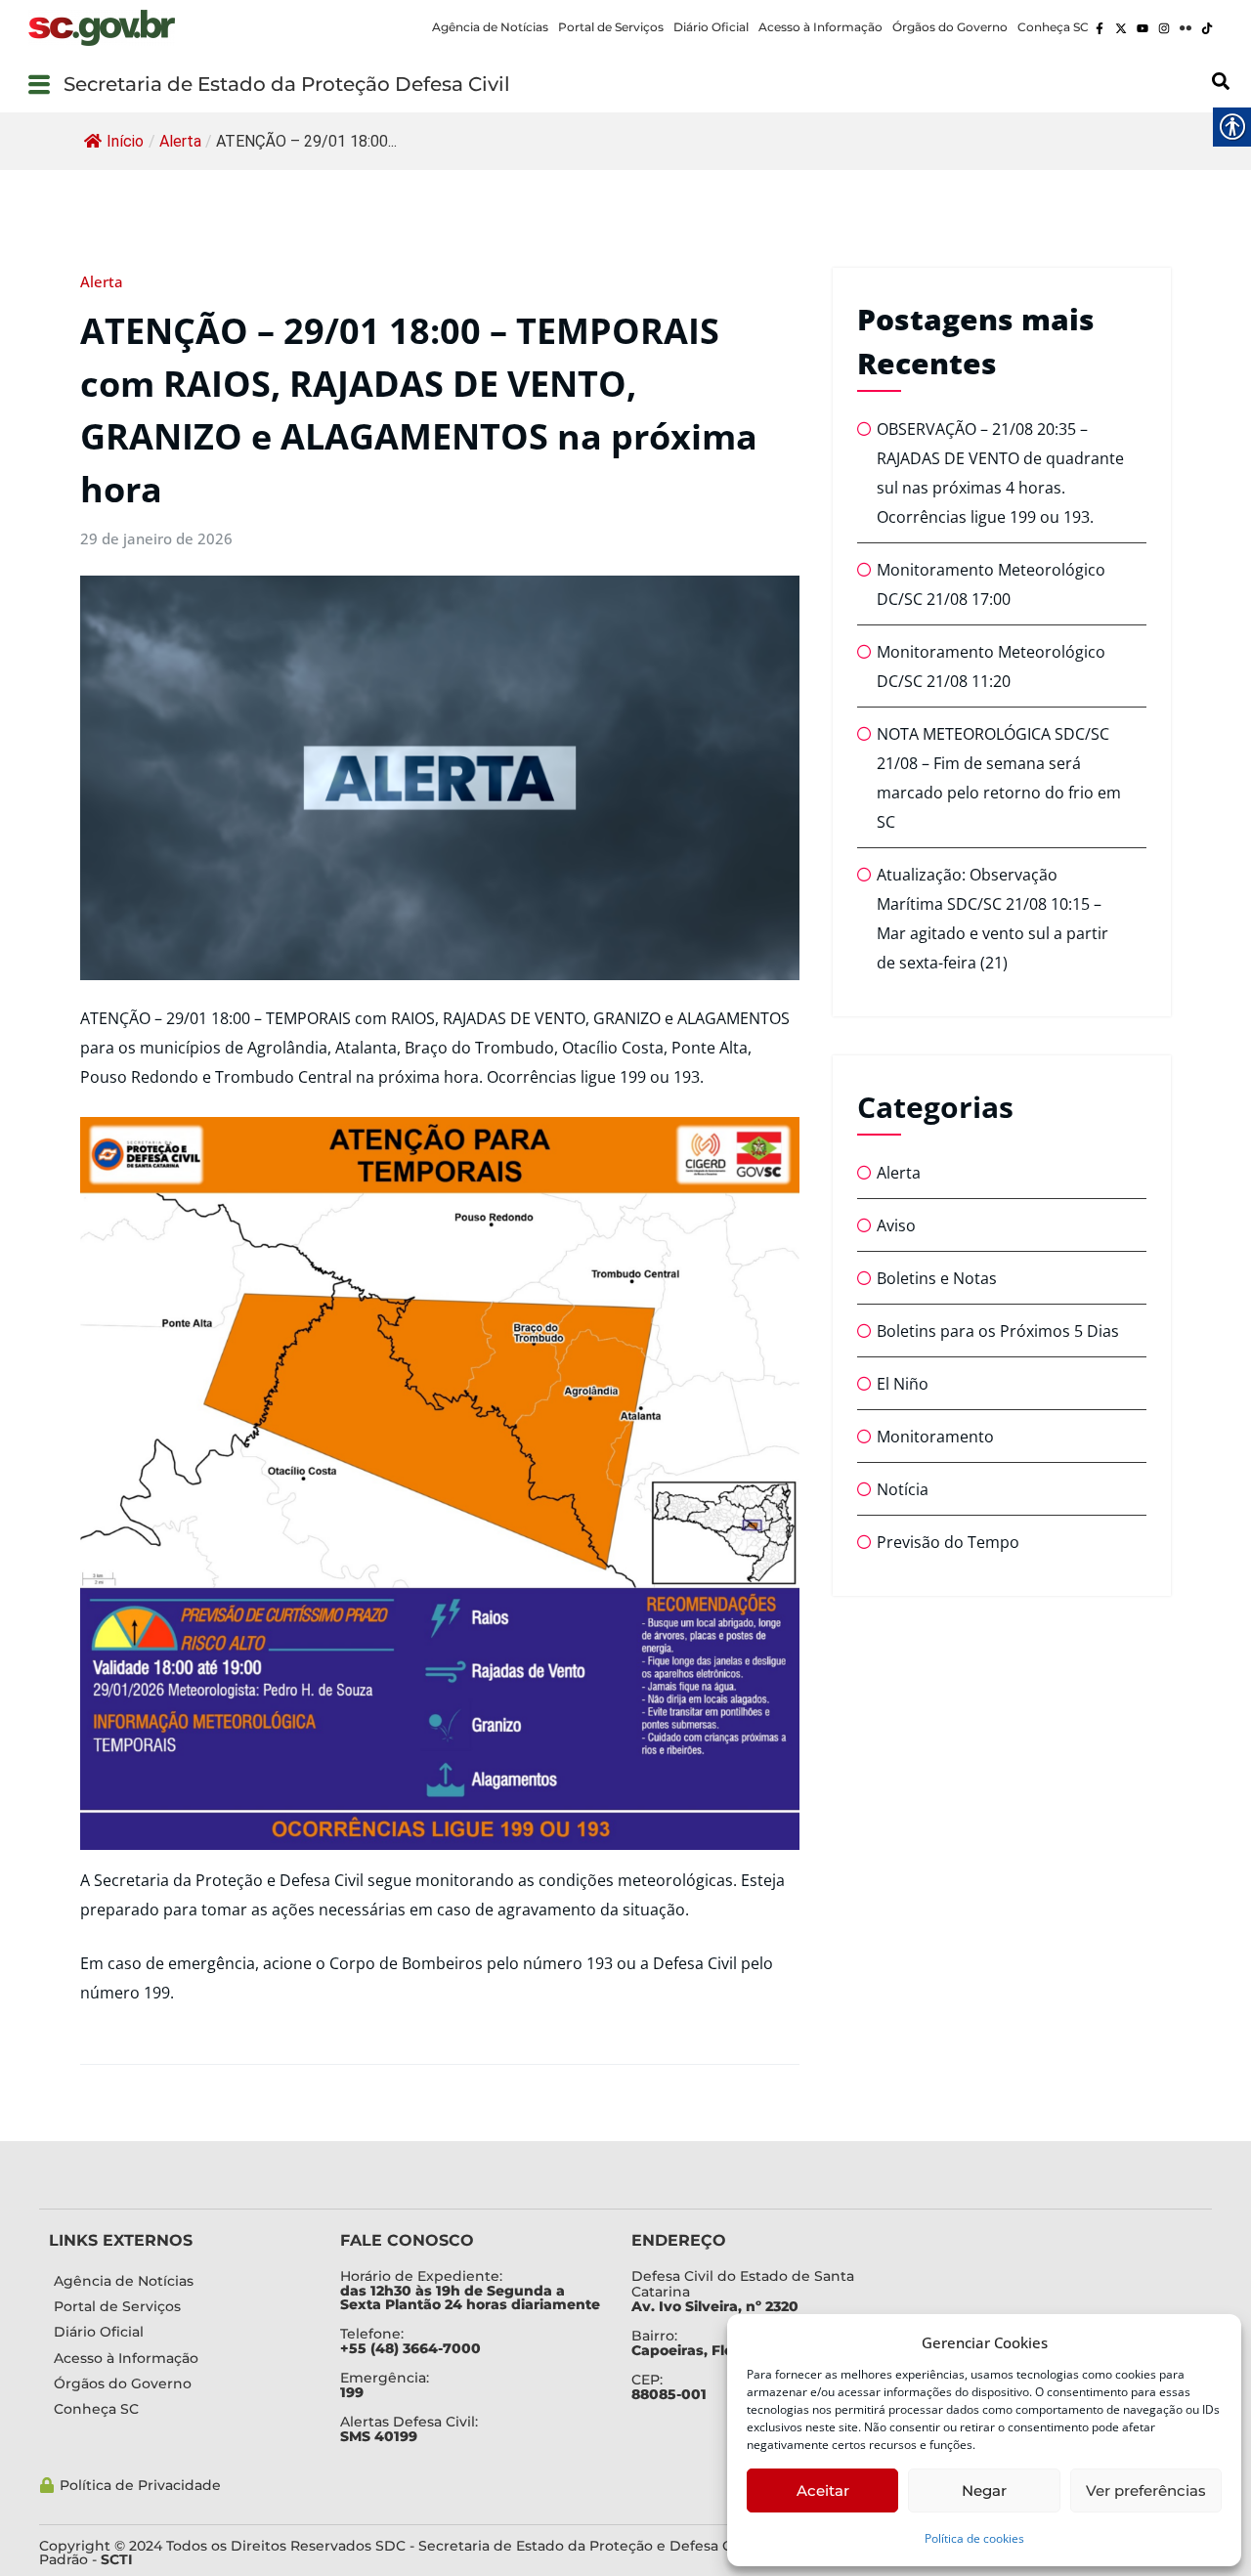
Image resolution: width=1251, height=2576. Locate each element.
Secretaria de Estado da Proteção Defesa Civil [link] (287, 84)
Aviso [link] (896, 1225)
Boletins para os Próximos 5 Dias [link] (998, 1331)
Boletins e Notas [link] (937, 1278)
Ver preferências (1146, 2490)
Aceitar (823, 2490)
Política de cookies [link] (974, 2538)
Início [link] (125, 141)
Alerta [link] (180, 141)
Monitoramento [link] (935, 1437)
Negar (984, 2490)
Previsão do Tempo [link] (948, 1542)
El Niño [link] (903, 1384)
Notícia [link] (903, 1489)
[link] (102, 28)
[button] (39, 84)
